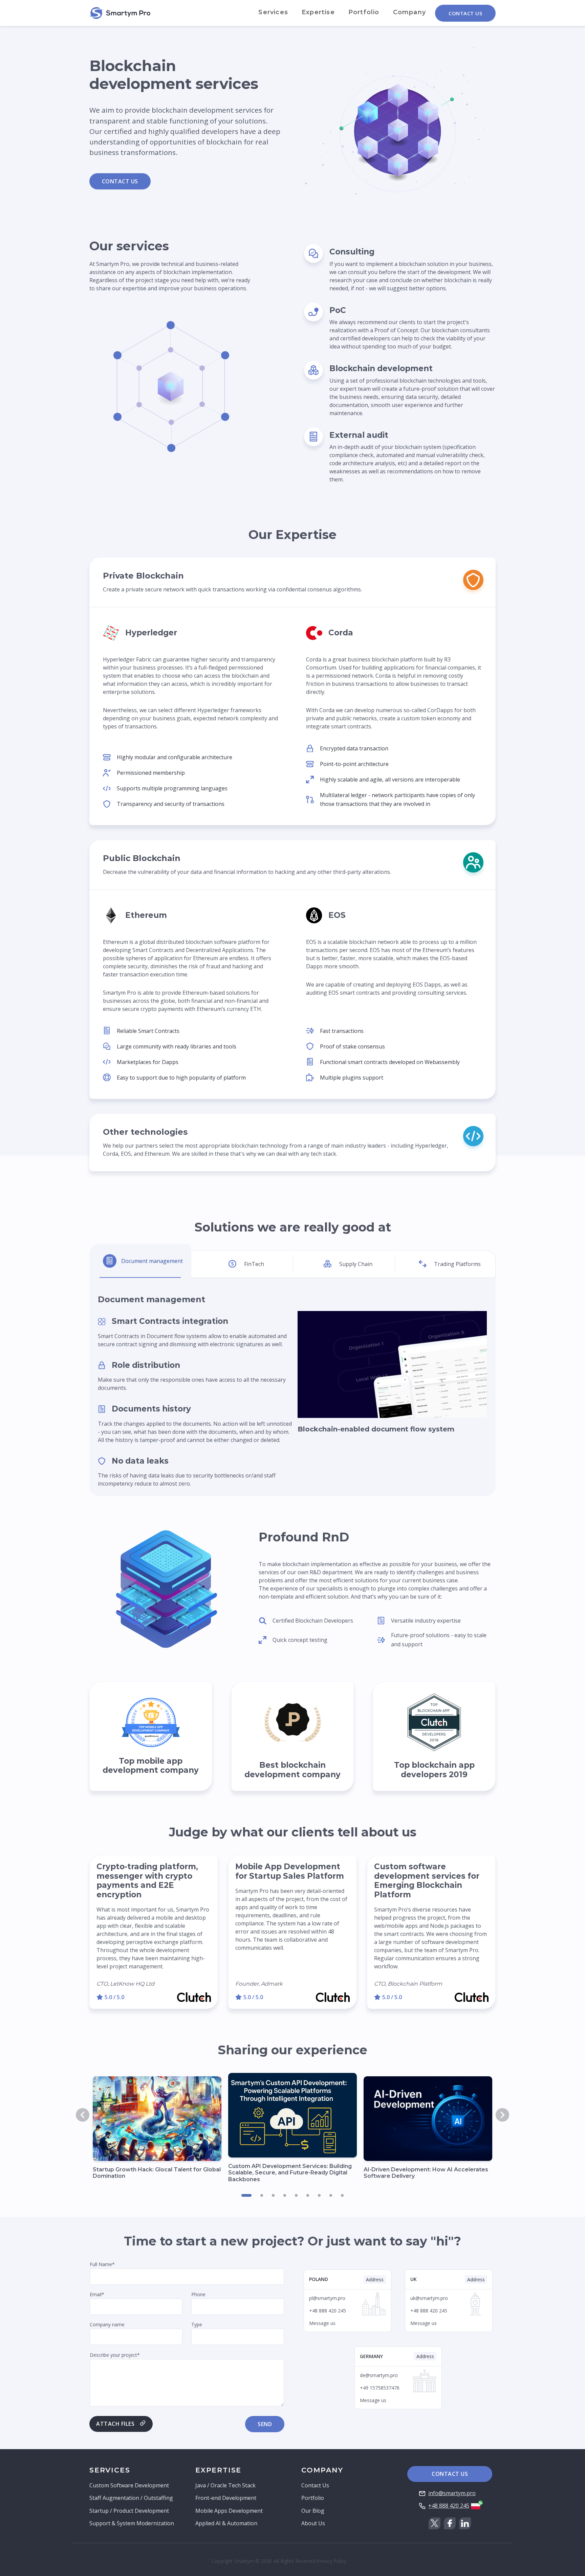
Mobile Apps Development (229, 2511)
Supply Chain (356, 1264)
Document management (152, 1261)
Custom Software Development (129, 2485)
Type (197, 2324)
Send (265, 2424)
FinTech (254, 1264)
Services (273, 12)
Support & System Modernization (132, 2523)
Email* (97, 2294)
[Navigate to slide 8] (331, 2195)
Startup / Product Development (129, 2511)
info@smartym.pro (452, 2493)
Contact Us (465, 13)
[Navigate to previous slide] (83, 2115)
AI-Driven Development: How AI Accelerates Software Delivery (426, 2173)
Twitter (435, 2523)
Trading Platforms (457, 1264)
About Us (313, 2523)
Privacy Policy (331, 2561)
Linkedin (465, 2523)
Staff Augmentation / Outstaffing (131, 2498)
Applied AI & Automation (226, 2523)
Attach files (115, 2424)
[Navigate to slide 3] (273, 2195)
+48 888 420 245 (449, 2506)
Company (409, 12)
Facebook (450, 2523)
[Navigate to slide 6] (308, 2195)
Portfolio (364, 12)
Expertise (318, 12)
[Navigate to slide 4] (285, 2195)
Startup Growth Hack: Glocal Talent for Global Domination (157, 2173)
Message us (322, 2323)
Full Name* (102, 2264)
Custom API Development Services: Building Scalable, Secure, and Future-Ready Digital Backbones (290, 2173)
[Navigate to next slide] (502, 2115)
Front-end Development (226, 2498)
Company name (107, 2324)
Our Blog (313, 2511)
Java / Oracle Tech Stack (225, 2485)
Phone (198, 2294)
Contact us (120, 181)
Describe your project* (115, 2355)
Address (375, 2279)
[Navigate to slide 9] (342, 2195)
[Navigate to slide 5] (296, 2195)
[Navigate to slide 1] (246, 2195)
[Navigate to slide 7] (319, 2195)
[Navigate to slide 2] (262, 2195)
